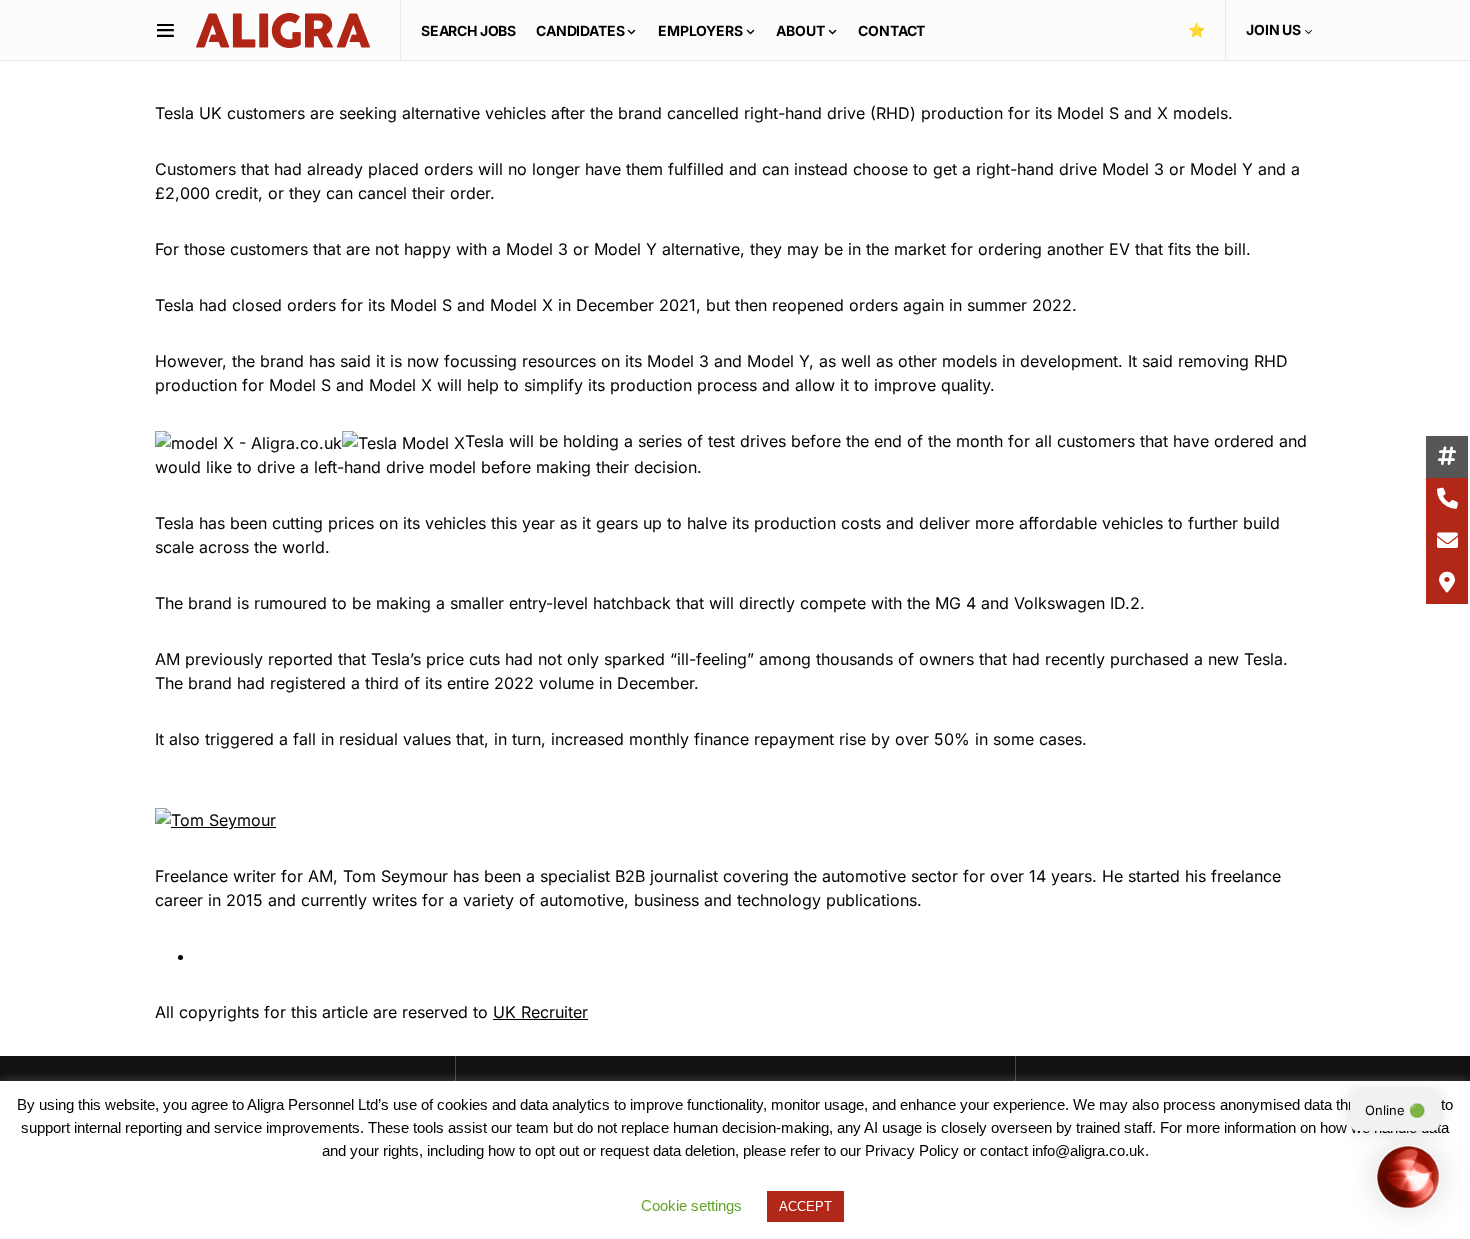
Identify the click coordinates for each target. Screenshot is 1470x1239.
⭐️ (1196, 29)
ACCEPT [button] (805, 1206)
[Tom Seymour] (215, 819)
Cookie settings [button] (691, 1205)
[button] (165, 30)
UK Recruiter (540, 1012)
